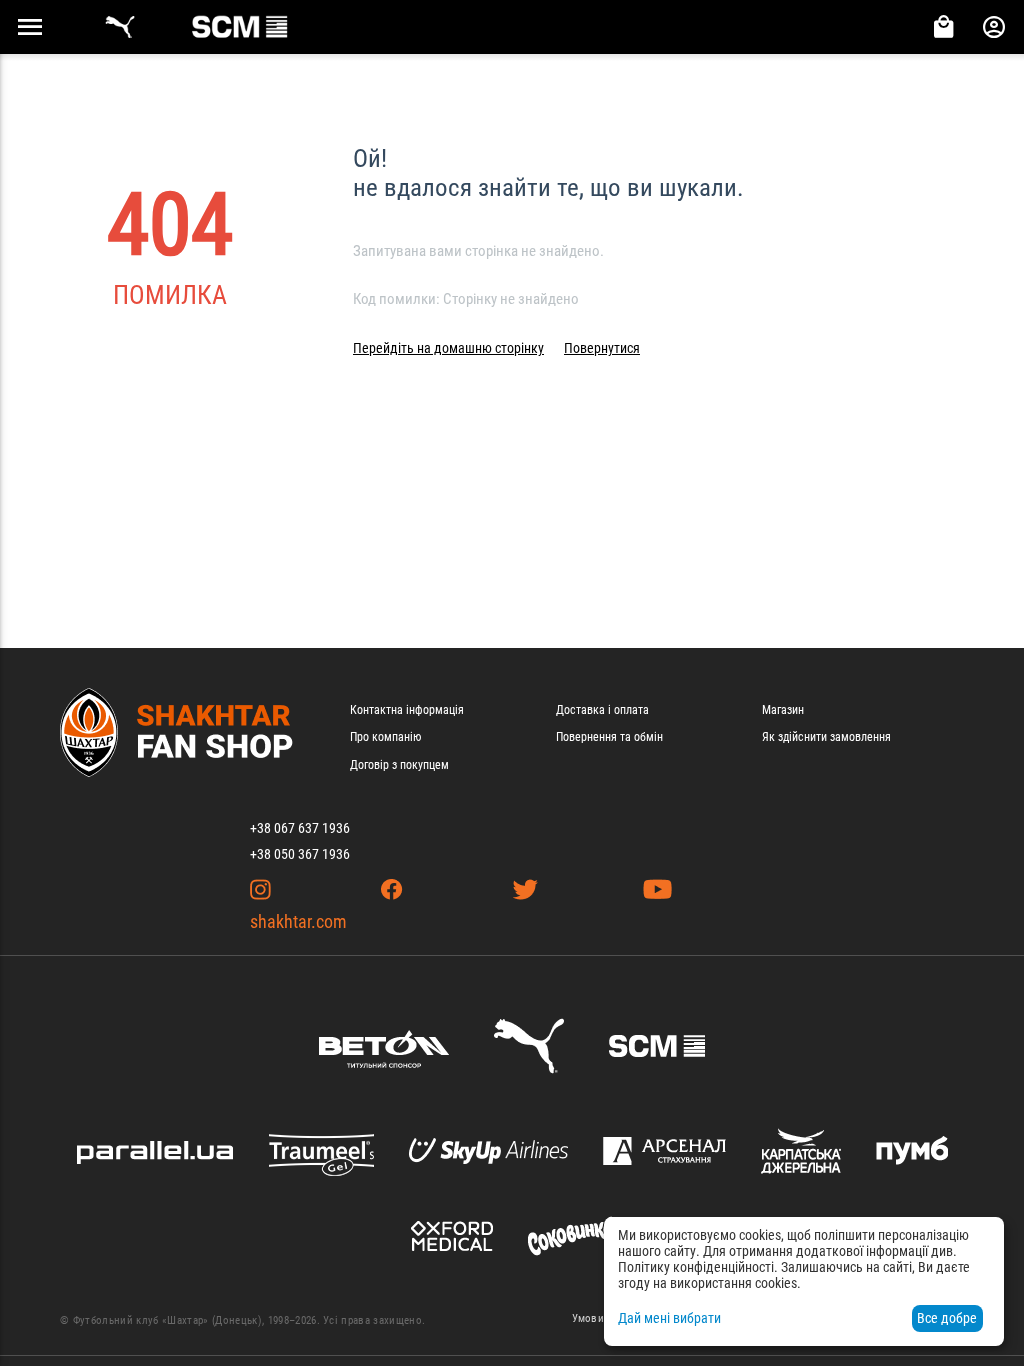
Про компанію (385, 737)
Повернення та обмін (609, 737)
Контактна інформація (407, 710)
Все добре (947, 1318)
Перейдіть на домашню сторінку (448, 348)
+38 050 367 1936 (300, 854)
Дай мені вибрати (669, 1318)
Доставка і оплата (602, 710)
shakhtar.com (298, 921)
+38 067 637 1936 (300, 828)
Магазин (783, 710)
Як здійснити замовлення (826, 737)
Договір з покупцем (399, 765)
